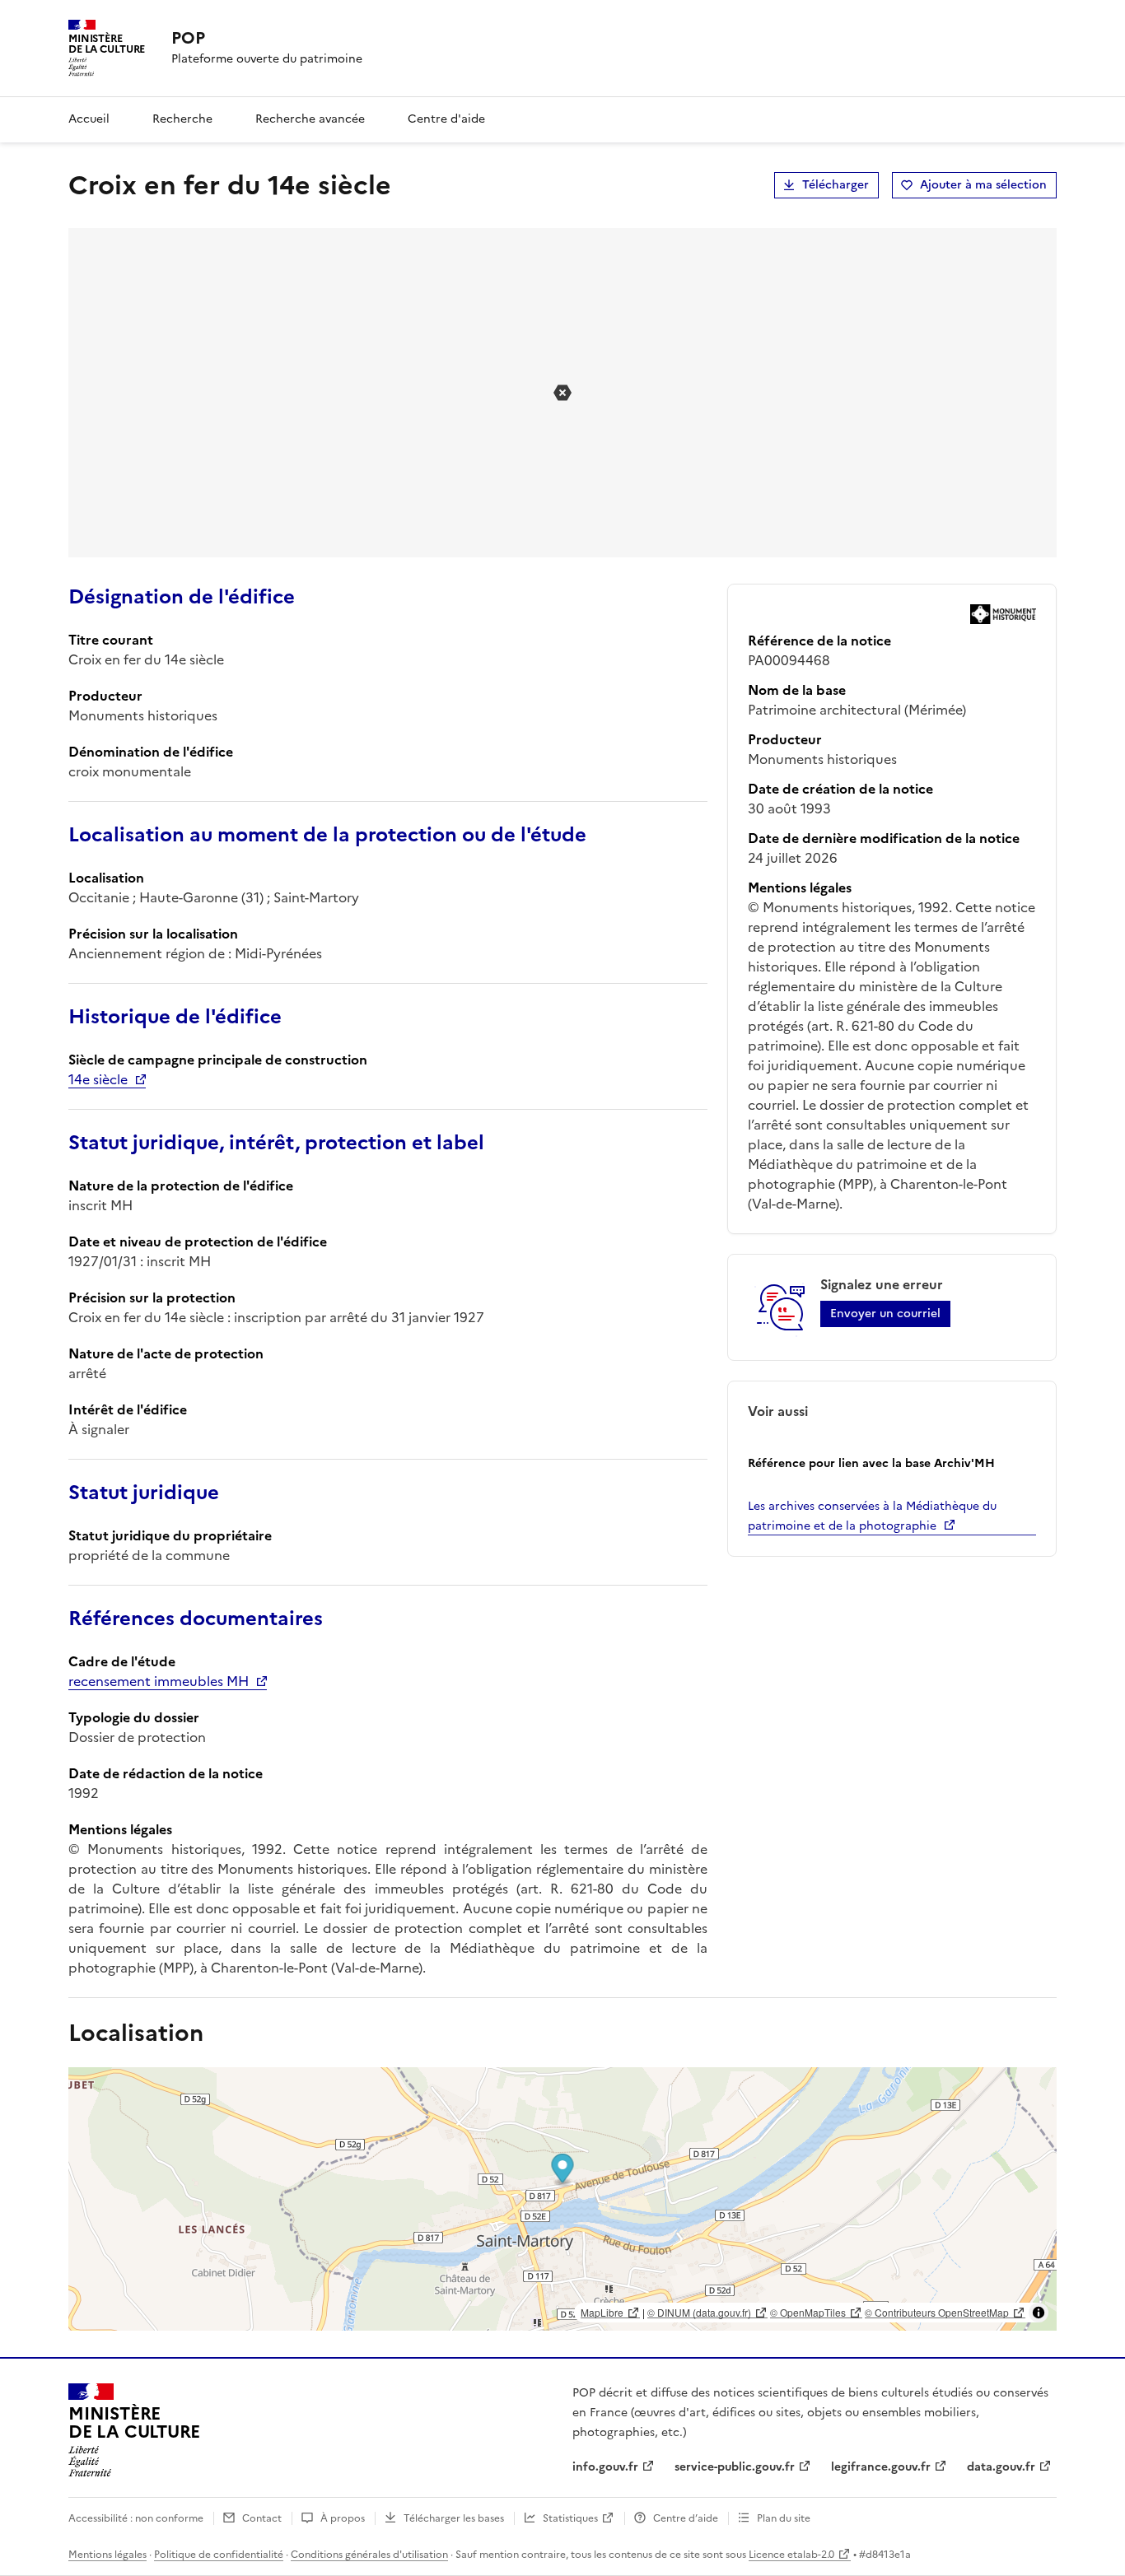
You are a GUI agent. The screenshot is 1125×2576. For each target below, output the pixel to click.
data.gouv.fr (1001, 2467)
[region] (562, 2199)
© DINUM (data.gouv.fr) (699, 2312)
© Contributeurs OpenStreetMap (937, 2312)
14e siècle (98, 1079)
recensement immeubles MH (159, 1681)
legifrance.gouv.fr (881, 2467)
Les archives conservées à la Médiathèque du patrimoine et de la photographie (872, 1516)
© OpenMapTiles (808, 2312)
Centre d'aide (446, 119)
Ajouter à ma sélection (983, 185)
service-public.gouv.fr (735, 2467)
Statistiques (570, 2518)
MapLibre (602, 2312)
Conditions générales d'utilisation (369, 2555)
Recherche (182, 119)
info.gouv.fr (605, 2467)
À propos (343, 2518)
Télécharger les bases (454, 2518)
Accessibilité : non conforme (136, 2518)
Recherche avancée (310, 119)
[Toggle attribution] (1039, 2313)
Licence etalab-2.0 (791, 2555)
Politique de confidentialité (219, 2555)
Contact (262, 2518)
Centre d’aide (686, 2518)
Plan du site (784, 2518)
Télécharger (836, 185)
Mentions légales (107, 2555)
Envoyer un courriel (885, 1314)
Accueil (89, 119)
